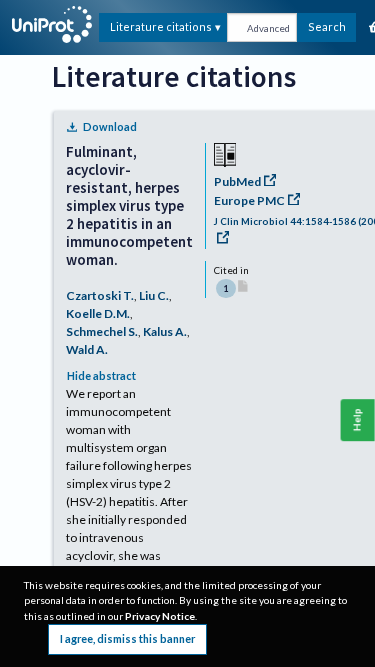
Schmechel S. (102, 331)
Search (327, 26)
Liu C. (154, 295)
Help (357, 420)
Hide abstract (101, 375)
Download (110, 126)
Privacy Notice (160, 616)
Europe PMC (249, 200)
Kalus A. (165, 331)
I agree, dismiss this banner (127, 638)
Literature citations (161, 26)
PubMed (237, 181)
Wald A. (87, 349)
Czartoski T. (100, 295)
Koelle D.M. (98, 313)
